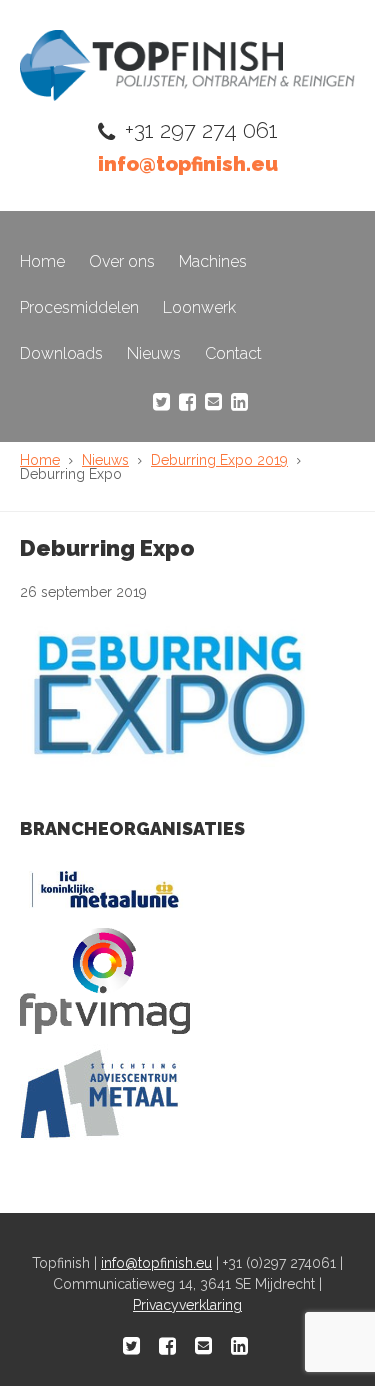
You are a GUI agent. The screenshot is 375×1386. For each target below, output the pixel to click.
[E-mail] (213, 402)
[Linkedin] (239, 402)
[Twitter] (161, 402)
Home (42, 261)
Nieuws (154, 353)
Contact (233, 353)
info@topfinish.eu (188, 164)
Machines (213, 261)
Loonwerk (199, 307)
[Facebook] (187, 402)
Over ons (122, 261)
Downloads (61, 353)
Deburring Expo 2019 (219, 460)
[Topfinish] (187, 95)
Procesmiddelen (79, 307)
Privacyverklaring (187, 1305)
